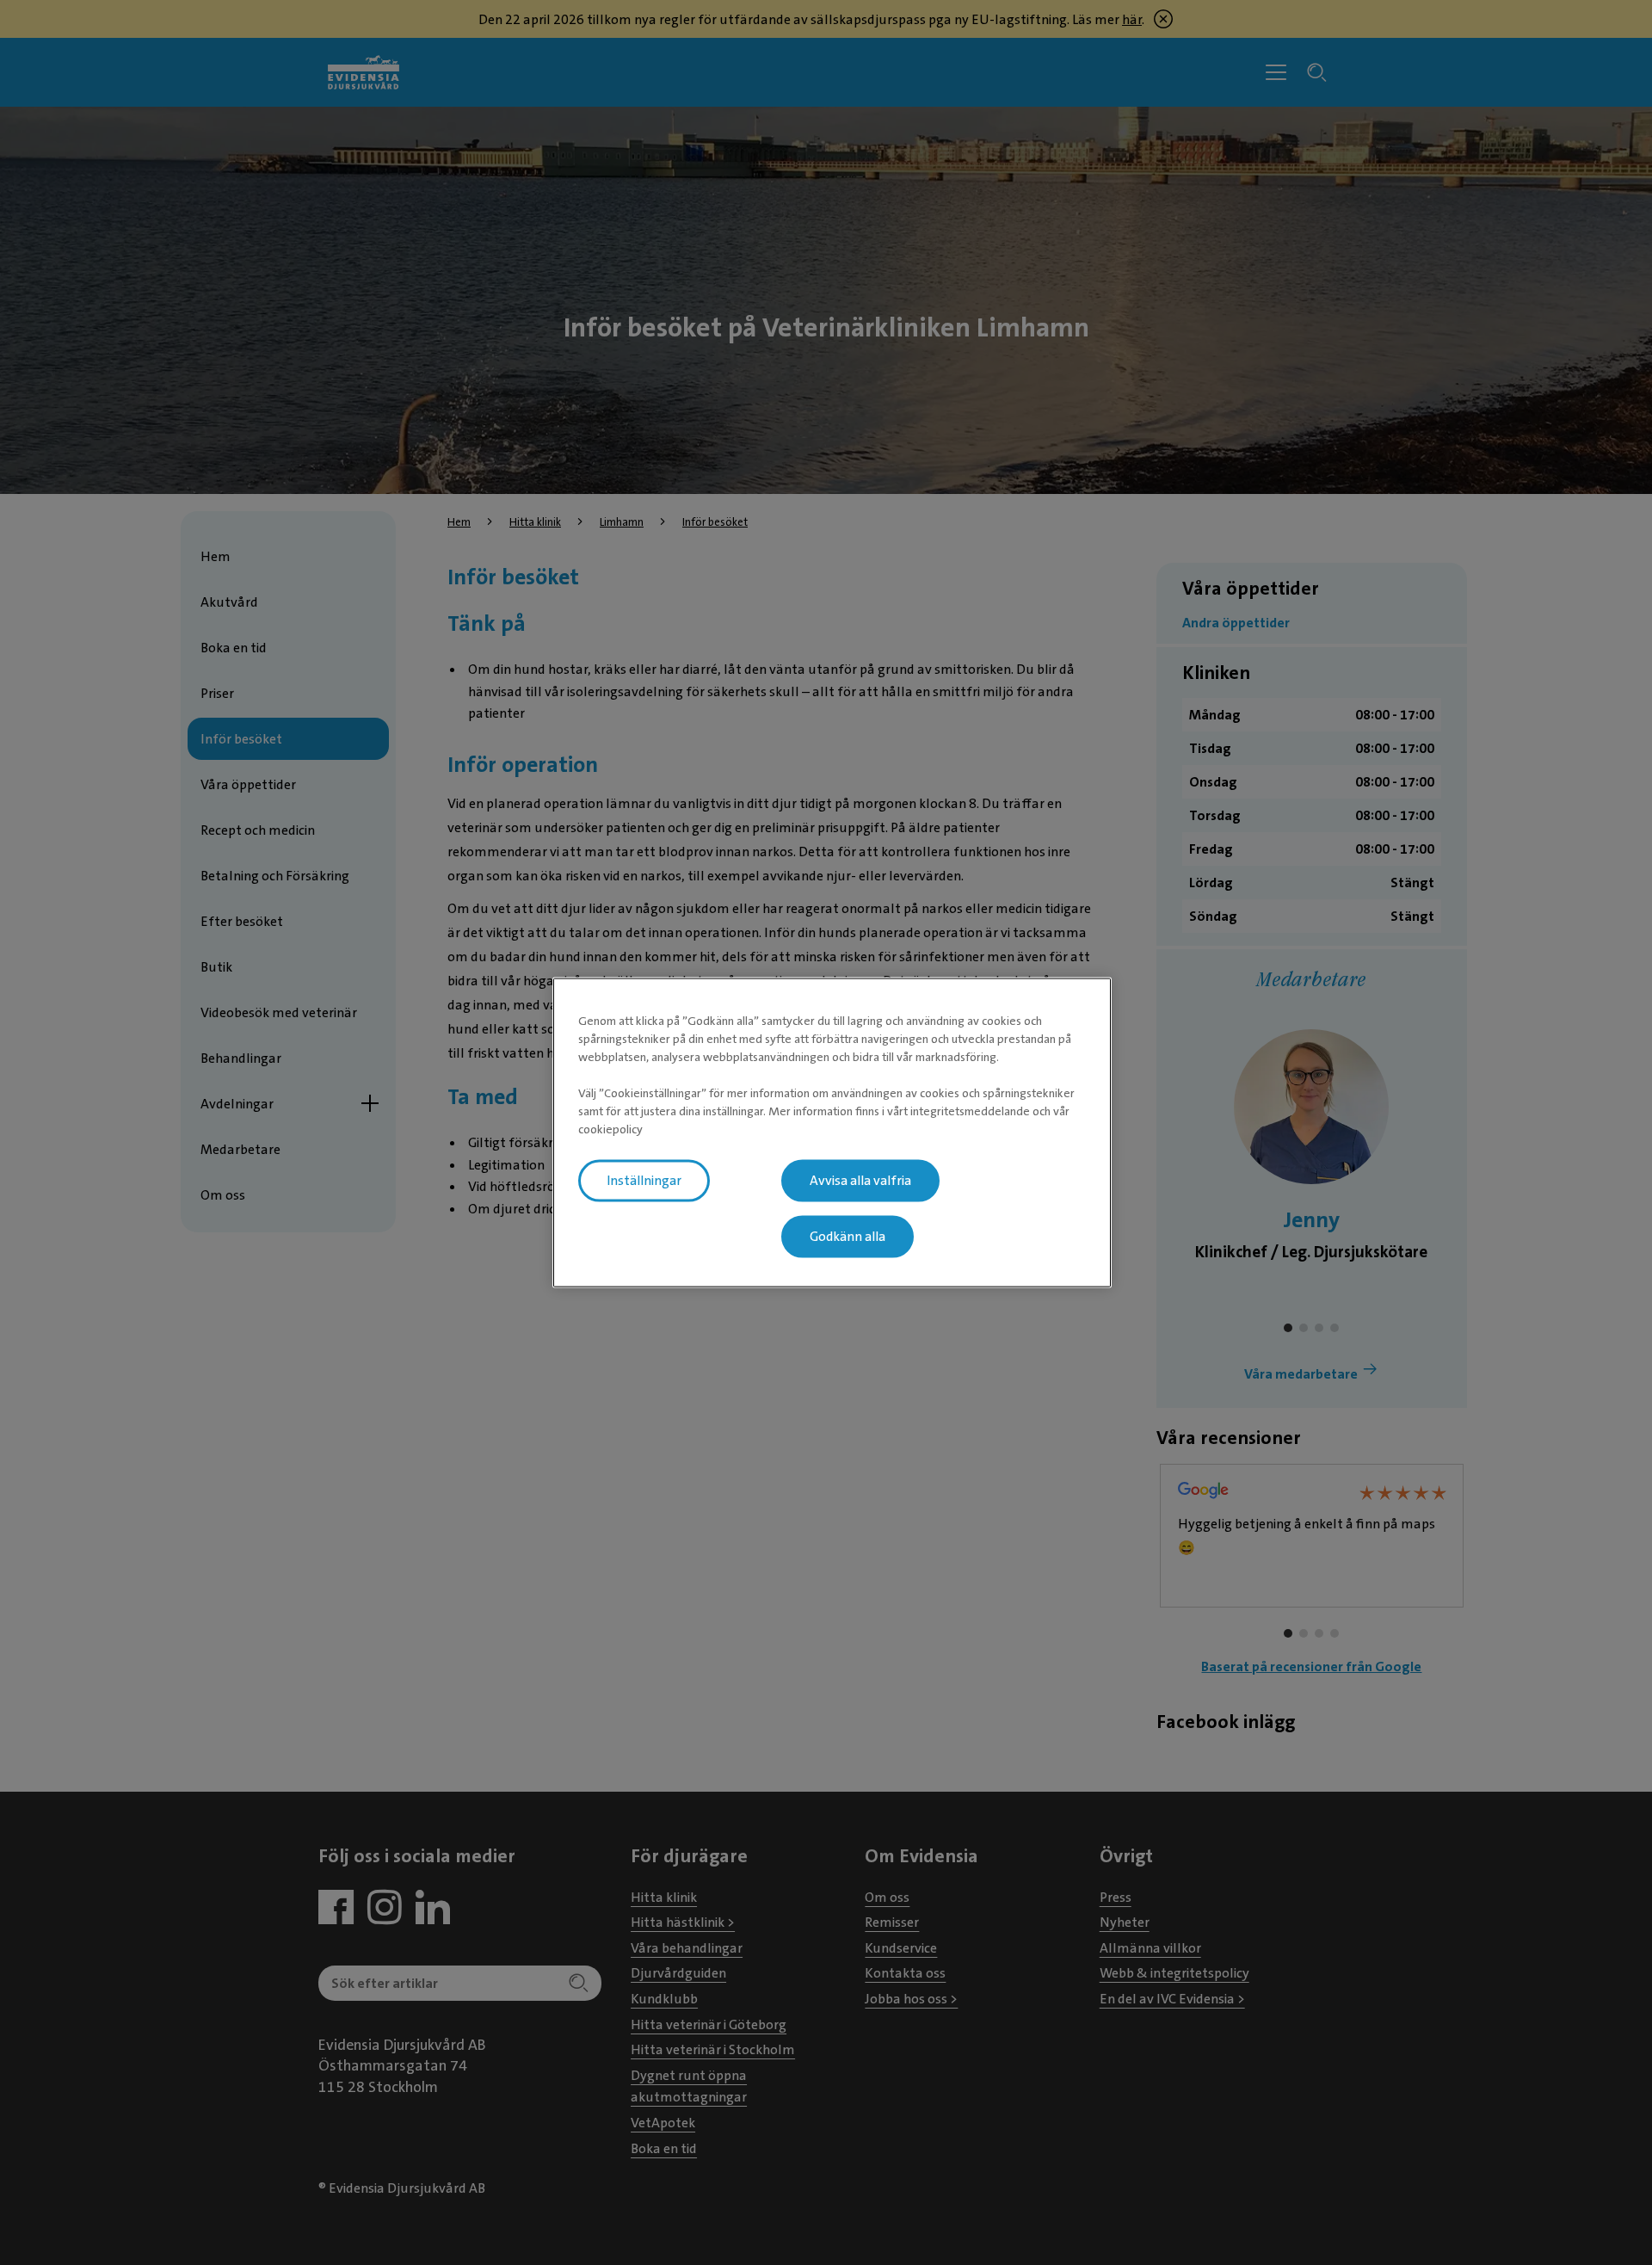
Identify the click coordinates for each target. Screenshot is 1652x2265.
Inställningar (644, 1181)
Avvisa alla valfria (860, 1181)
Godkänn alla (848, 1237)
